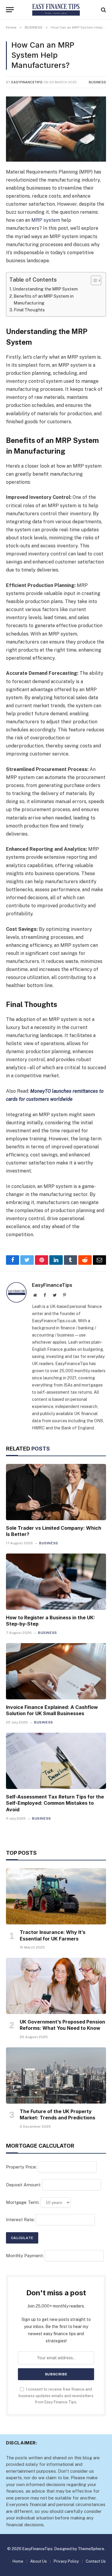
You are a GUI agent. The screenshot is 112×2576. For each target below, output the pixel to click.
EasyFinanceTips (27, 82)
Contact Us (96, 2561)
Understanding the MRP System (45, 289)
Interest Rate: (20, 2220)
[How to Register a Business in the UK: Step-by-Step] (56, 1581)
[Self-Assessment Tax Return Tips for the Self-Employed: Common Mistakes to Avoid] (56, 1761)
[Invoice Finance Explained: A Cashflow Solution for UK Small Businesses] (56, 1671)
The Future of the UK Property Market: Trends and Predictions (57, 2115)
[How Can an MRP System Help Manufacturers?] (56, 129)
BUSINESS (97, 82)
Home (18, 2561)
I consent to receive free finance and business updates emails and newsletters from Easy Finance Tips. (56, 2396)
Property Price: (21, 2167)
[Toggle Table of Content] (93, 280)
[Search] (103, 10)
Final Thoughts (29, 310)
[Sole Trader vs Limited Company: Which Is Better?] (56, 1492)
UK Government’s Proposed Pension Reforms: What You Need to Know (62, 2025)
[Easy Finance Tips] (56, 10)
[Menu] (10, 10)
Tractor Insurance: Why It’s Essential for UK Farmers (53, 1935)
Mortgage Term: (23, 2202)
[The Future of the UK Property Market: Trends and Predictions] (56, 2075)
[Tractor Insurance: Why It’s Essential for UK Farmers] (56, 1896)
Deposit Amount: (23, 2185)
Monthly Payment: (25, 2256)
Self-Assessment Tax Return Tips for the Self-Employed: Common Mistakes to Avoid (55, 1803)
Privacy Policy (66, 2561)
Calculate (22, 2238)
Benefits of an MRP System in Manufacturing (44, 299)
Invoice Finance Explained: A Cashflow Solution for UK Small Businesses (52, 1710)
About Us (39, 2561)
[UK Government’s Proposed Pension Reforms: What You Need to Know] (56, 1986)
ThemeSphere (91, 2549)
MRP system (46, 220)
